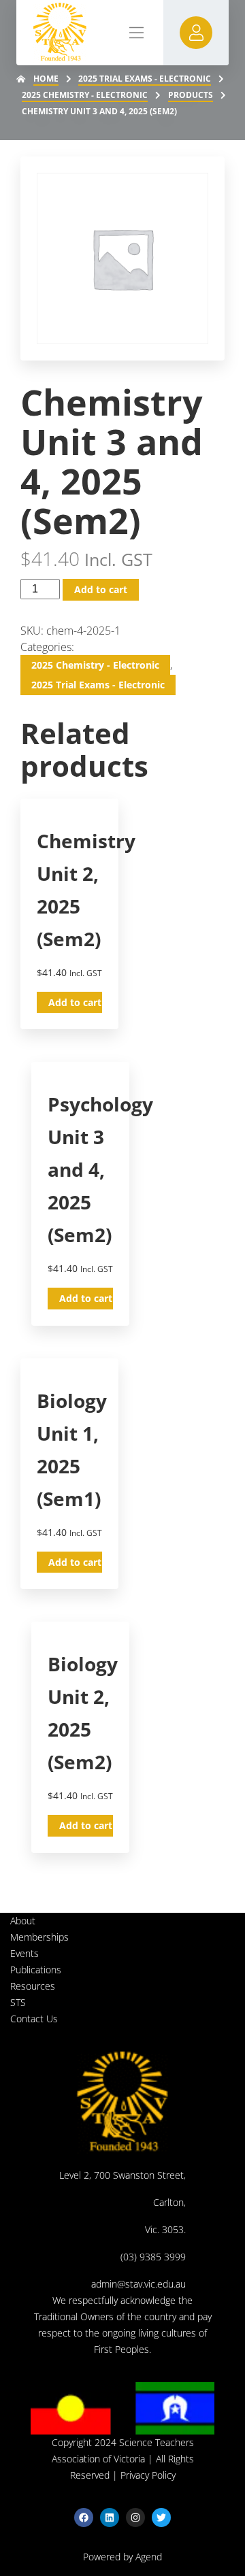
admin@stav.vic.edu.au (138, 2284)
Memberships (39, 1937)
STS (18, 2002)
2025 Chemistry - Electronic (85, 95)
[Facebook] (84, 2518)
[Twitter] (161, 2518)
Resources (33, 1986)
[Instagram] (135, 2518)
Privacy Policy (148, 2475)
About (23, 1921)
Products (191, 95)
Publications (36, 1970)
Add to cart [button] (75, 1002)
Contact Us (34, 2019)
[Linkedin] (110, 2518)
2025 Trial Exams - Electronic (145, 79)
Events (24, 1953)
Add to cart (101, 589)
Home (46, 79)
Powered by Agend (122, 2557)
